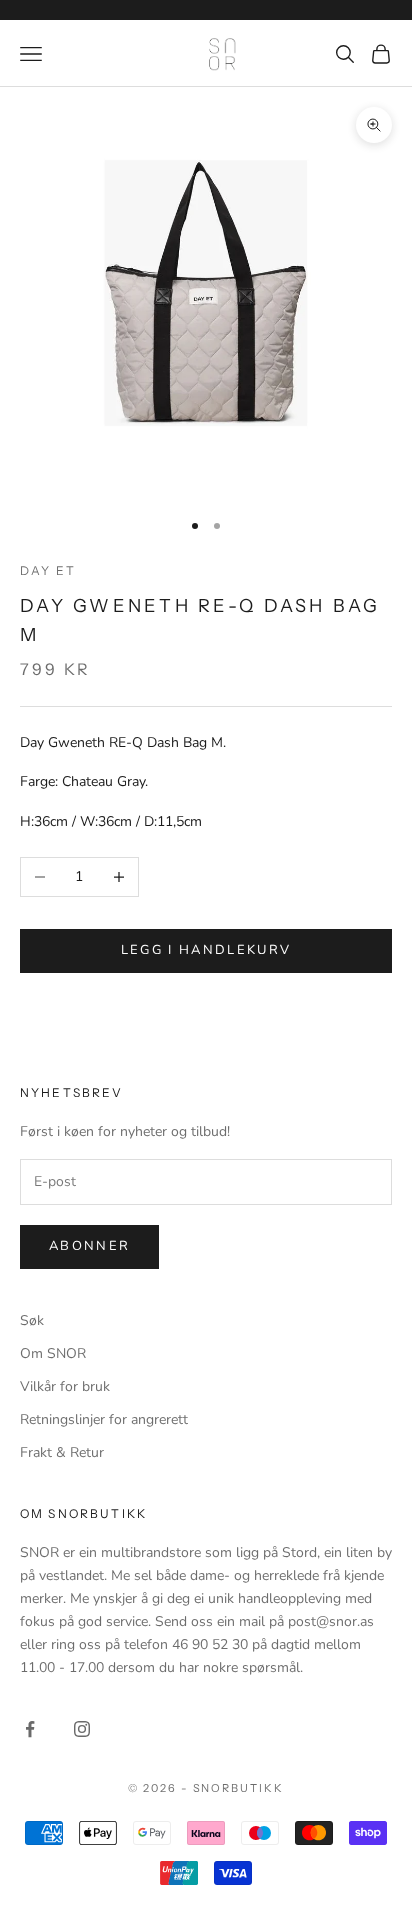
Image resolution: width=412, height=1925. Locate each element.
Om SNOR (53, 1353)
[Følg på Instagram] (82, 1729)
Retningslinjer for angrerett (104, 1419)
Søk (32, 1320)
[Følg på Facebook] (30, 1729)
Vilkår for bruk (65, 1386)
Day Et (48, 570)
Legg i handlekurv (206, 950)
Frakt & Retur (62, 1452)
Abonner (89, 1246)
